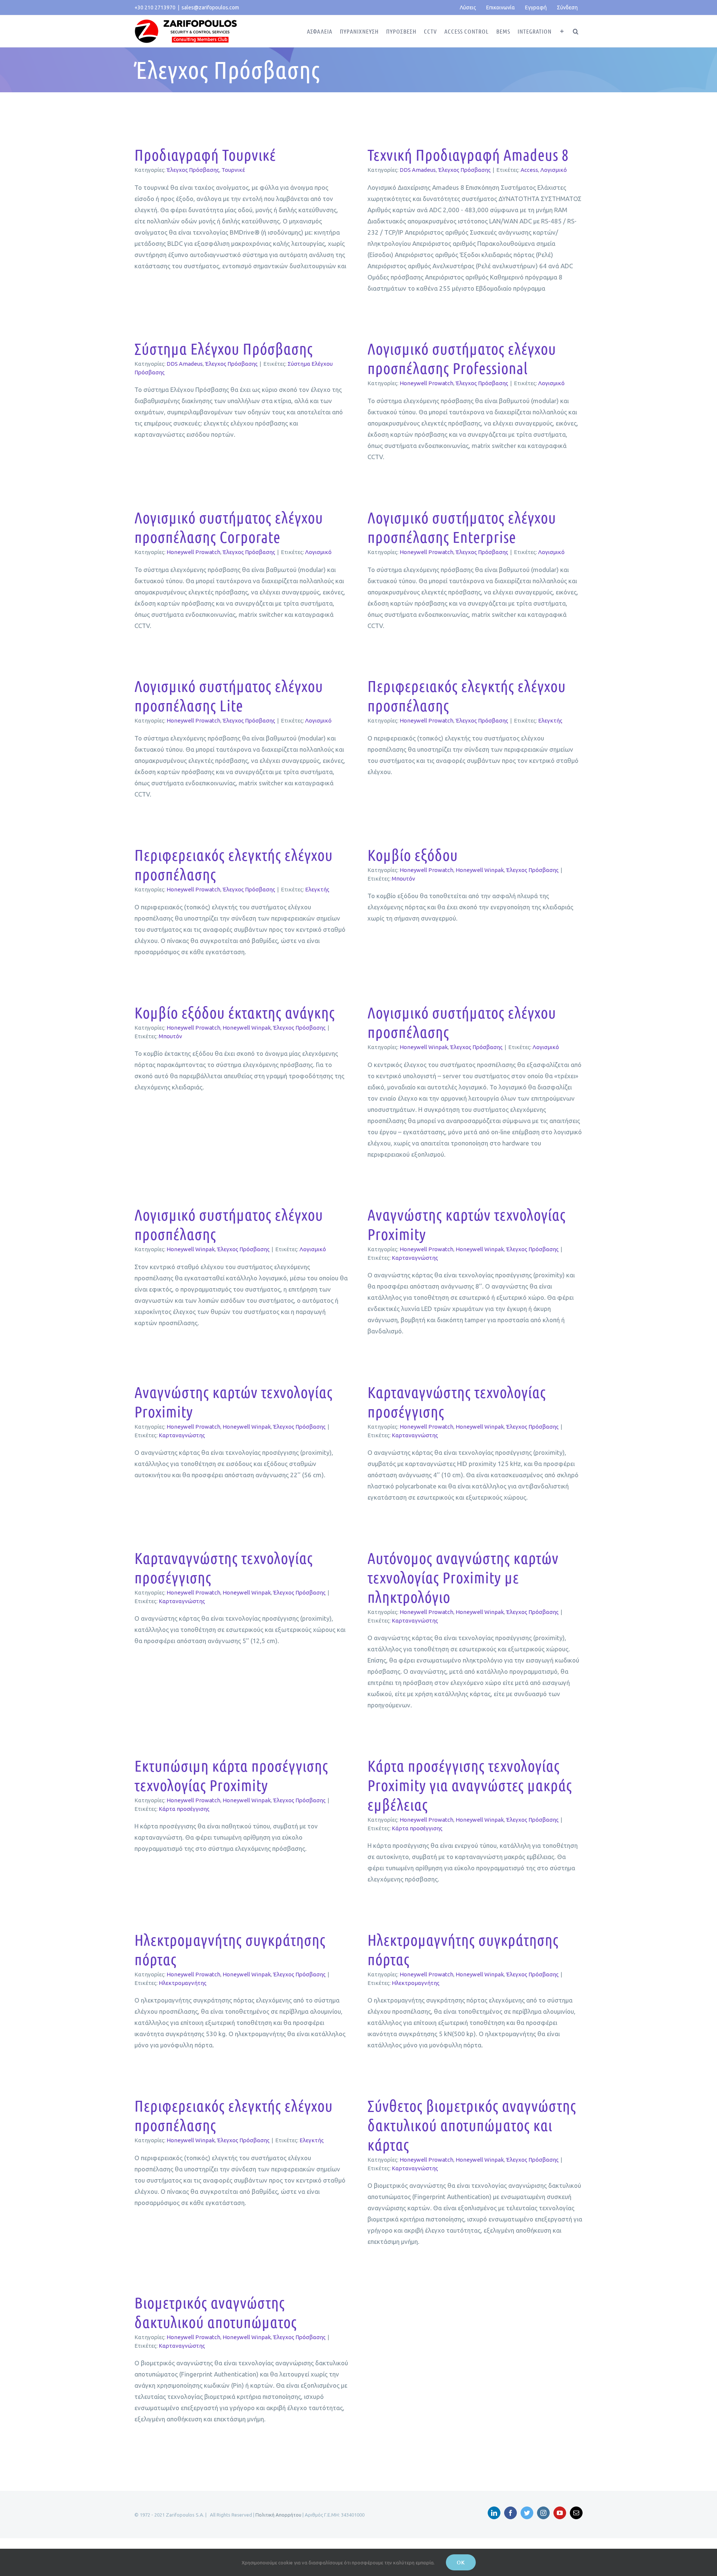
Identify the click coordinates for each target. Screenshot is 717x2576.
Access (529, 170)
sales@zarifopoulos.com (210, 7)
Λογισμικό (554, 170)
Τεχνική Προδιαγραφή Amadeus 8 (468, 154)
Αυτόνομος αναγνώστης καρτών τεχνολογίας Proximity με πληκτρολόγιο (463, 1577)
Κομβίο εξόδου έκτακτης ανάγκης (235, 1012)
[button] (576, 31)
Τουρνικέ (233, 170)
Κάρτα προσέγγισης (184, 1809)
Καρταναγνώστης (415, 1258)
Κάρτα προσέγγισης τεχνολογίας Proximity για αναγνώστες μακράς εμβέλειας (470, 1785)
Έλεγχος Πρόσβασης (193, 170)
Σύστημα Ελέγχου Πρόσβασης (224, 348)
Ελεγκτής (550, 720)
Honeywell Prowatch (426, 383)
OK (461, 2562)
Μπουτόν (403, 879)
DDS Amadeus (418, 170)
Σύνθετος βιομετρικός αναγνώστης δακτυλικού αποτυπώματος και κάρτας (472, 2125)
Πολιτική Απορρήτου (278, 2515)
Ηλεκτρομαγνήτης (183, 1983)
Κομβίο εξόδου (413, 854)
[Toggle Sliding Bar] (562, 31)
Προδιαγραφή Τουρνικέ (205, 154)
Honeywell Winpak (480, 870)
